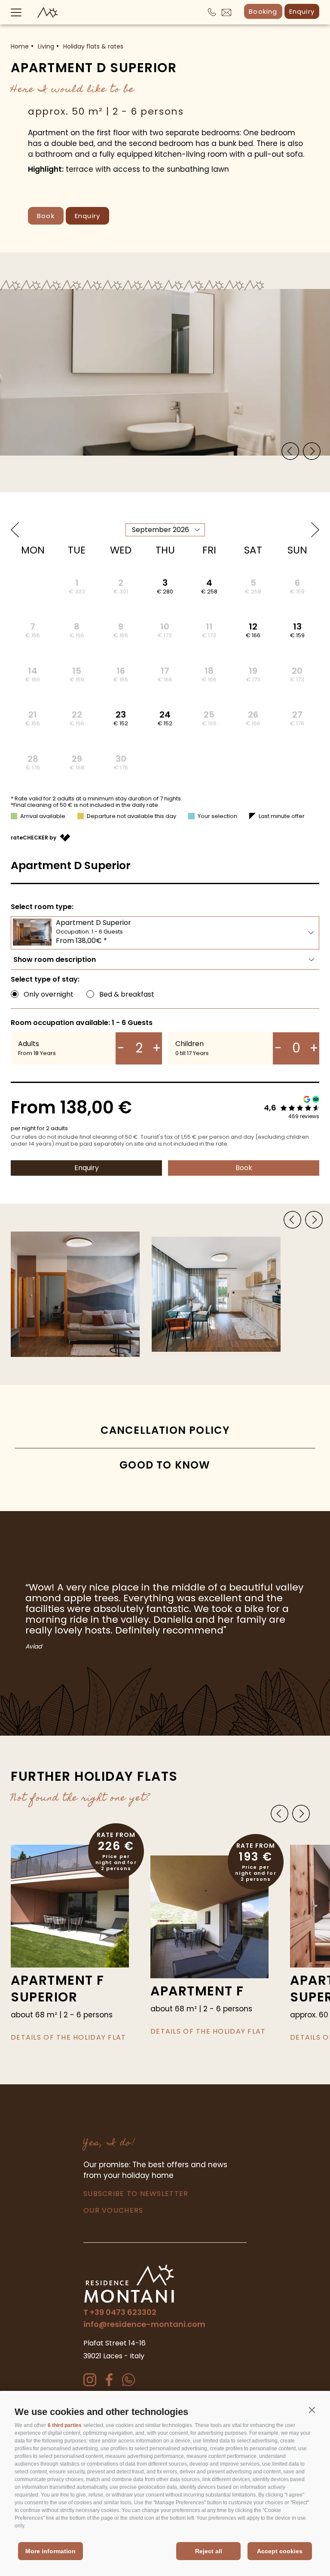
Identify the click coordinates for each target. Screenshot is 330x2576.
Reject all (209, 2551)
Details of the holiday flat (69, 2037)
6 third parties (65, 2425)
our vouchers (113, 2210)
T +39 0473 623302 (120, 2312)
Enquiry (302, 11)
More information (50, 2551)
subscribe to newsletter (136, 2194)
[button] (312, 2410)
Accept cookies (280, 2551)
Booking (263, 11)
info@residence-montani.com (144, 2324)
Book (46, 216)
